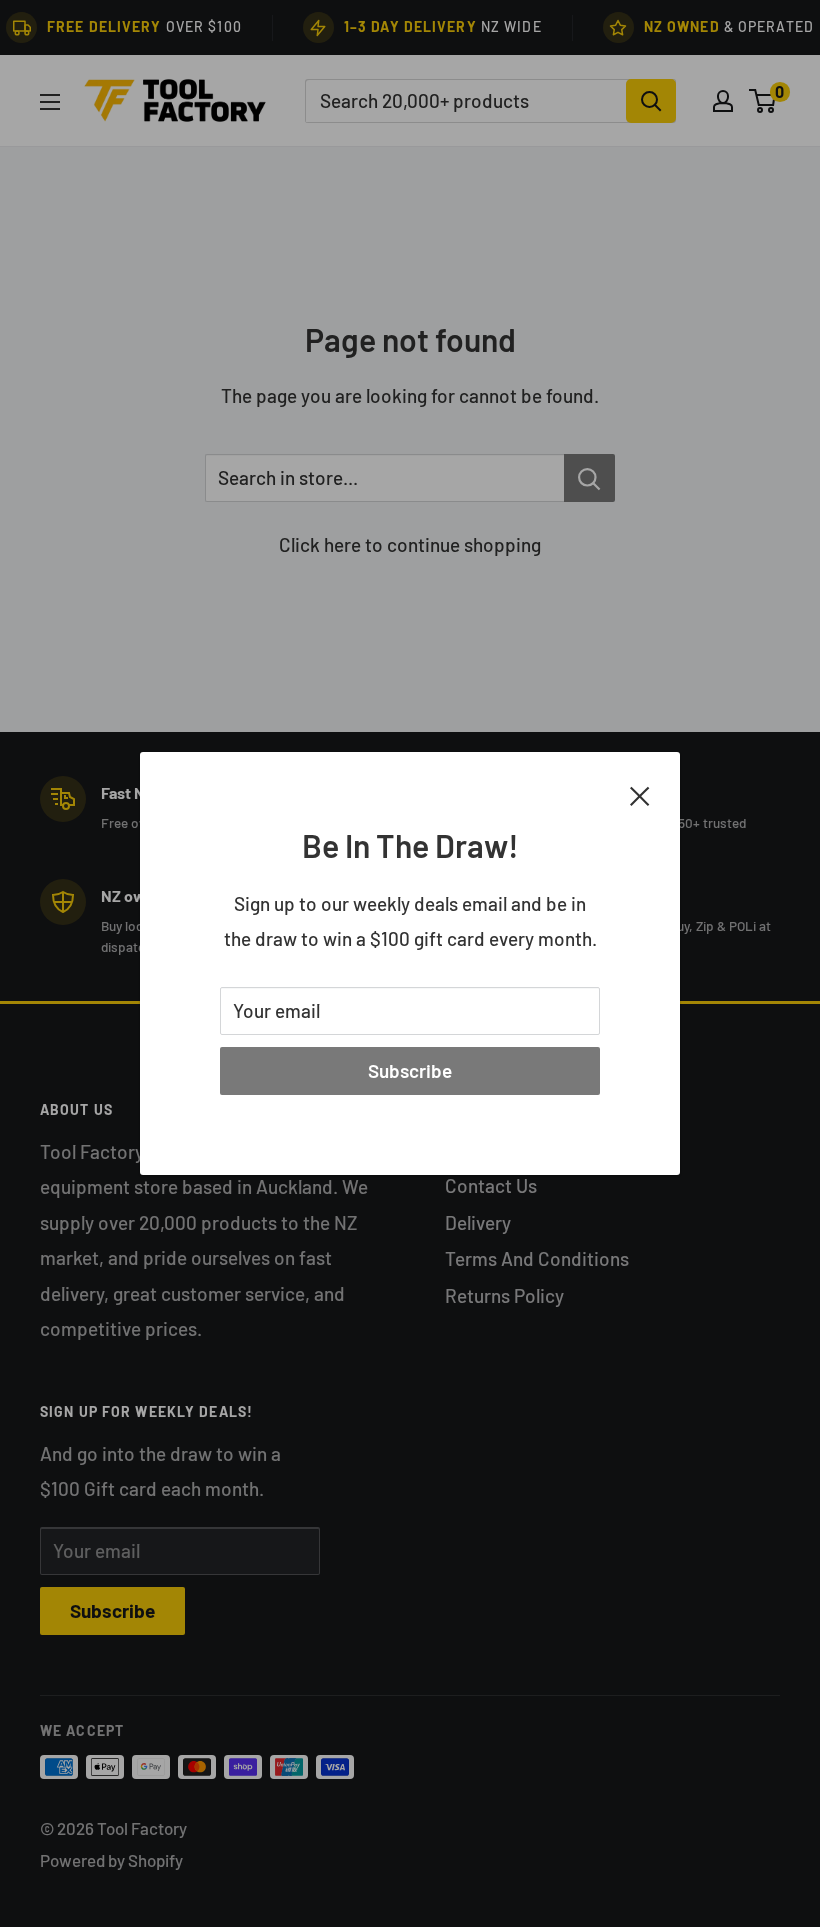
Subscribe (410, 1070)
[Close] (640, 794)
